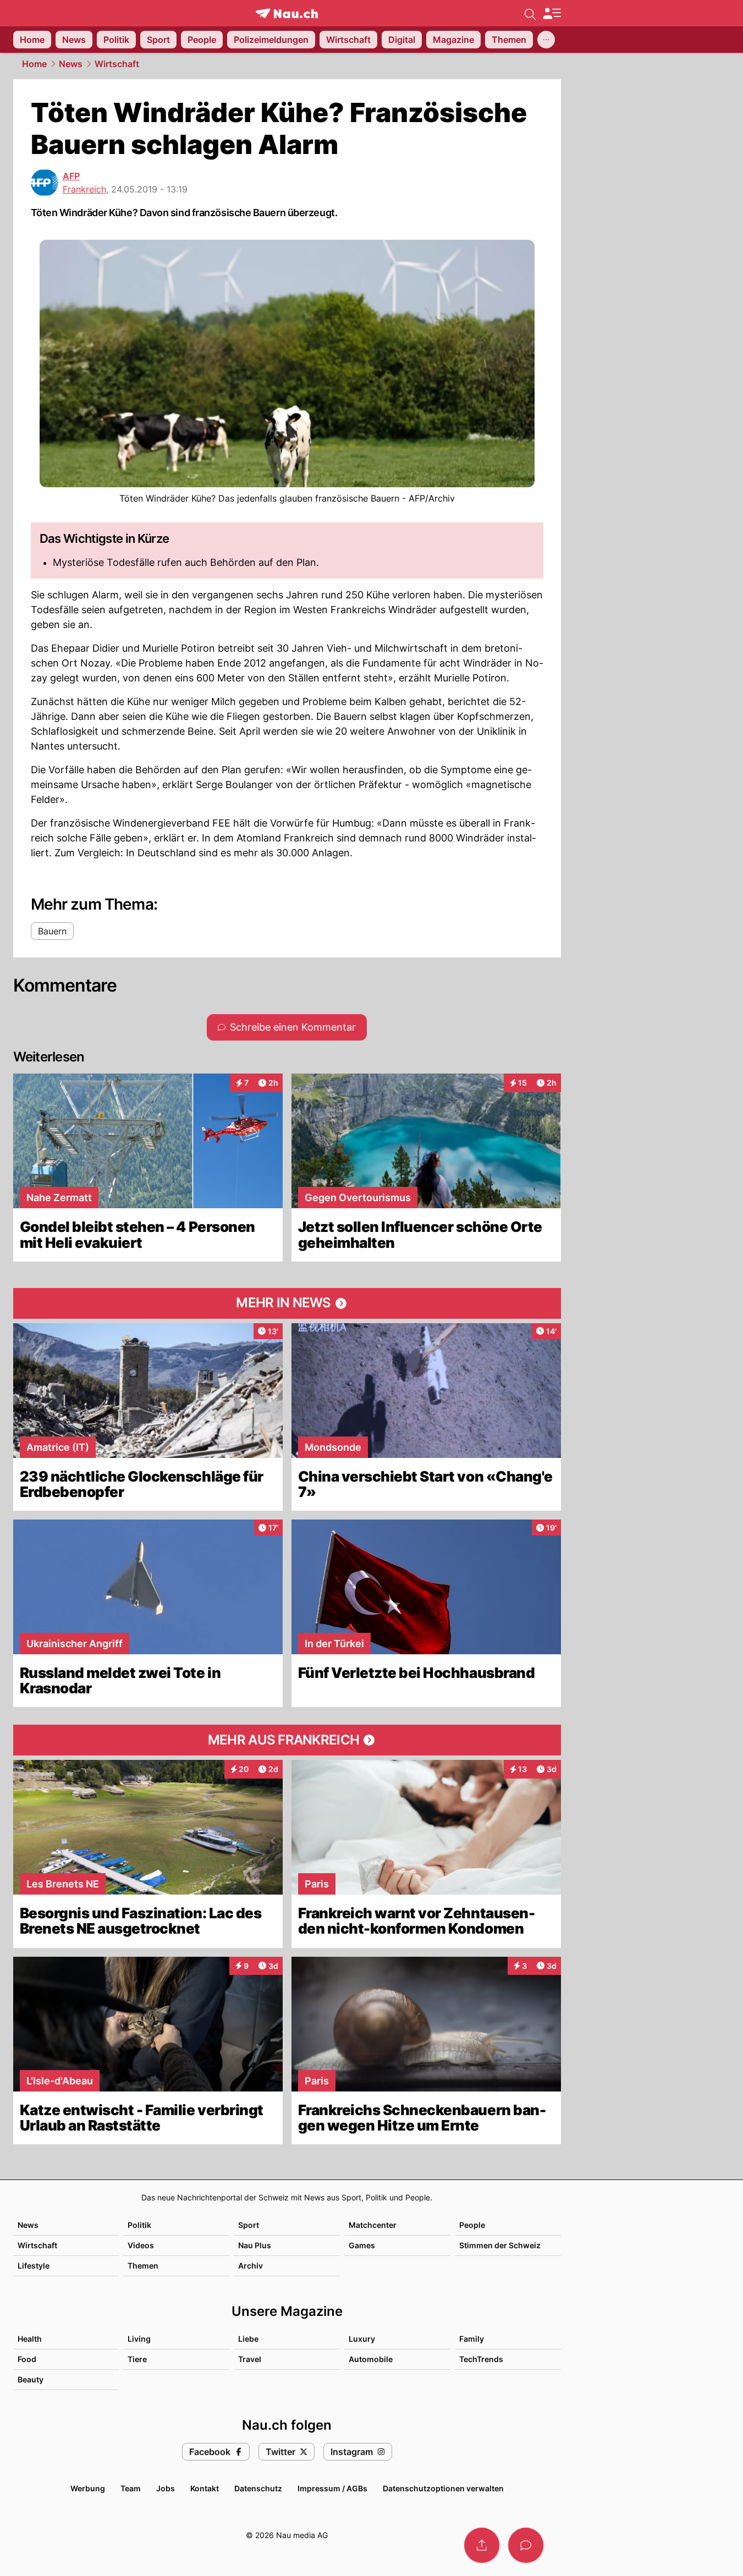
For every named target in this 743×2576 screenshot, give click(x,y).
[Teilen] (482, 2545)
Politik (139, 2225)
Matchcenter (373, 2225)
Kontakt (205, 2488)
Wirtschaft (117, 64)
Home (34, 64)
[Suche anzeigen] (530, 13)
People (472, 2225)
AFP (71, 176)
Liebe (248, 2339)
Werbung (88, 2488)
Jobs (166, 2488)
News (71, 64)
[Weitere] (546, 40)
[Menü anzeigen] (552, 13)
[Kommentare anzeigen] (526, 2545)
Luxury (362, 2339)
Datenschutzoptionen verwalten (443, 2488)
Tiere (137, 2359)
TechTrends (481, 2359)
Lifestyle (34, 2266)
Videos (141, 2245)
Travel (250, 2359)
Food (27, 2359)
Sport (249, 2225)
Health (30, 2339)
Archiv (251, 2266)
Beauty (31, 2379)
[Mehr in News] (287, 1303)
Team (131, 2488)
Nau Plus (255, 2245)
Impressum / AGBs (332, 2488)
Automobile (371, 2359)
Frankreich (84, 189)
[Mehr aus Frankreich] (287, 1740)
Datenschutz (258, 2488)
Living (139, 2339)
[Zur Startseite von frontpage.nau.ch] (287, 13)
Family (472, 2339)
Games (362, 2245)
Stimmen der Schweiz (500, 2245)
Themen (143, 2266)
